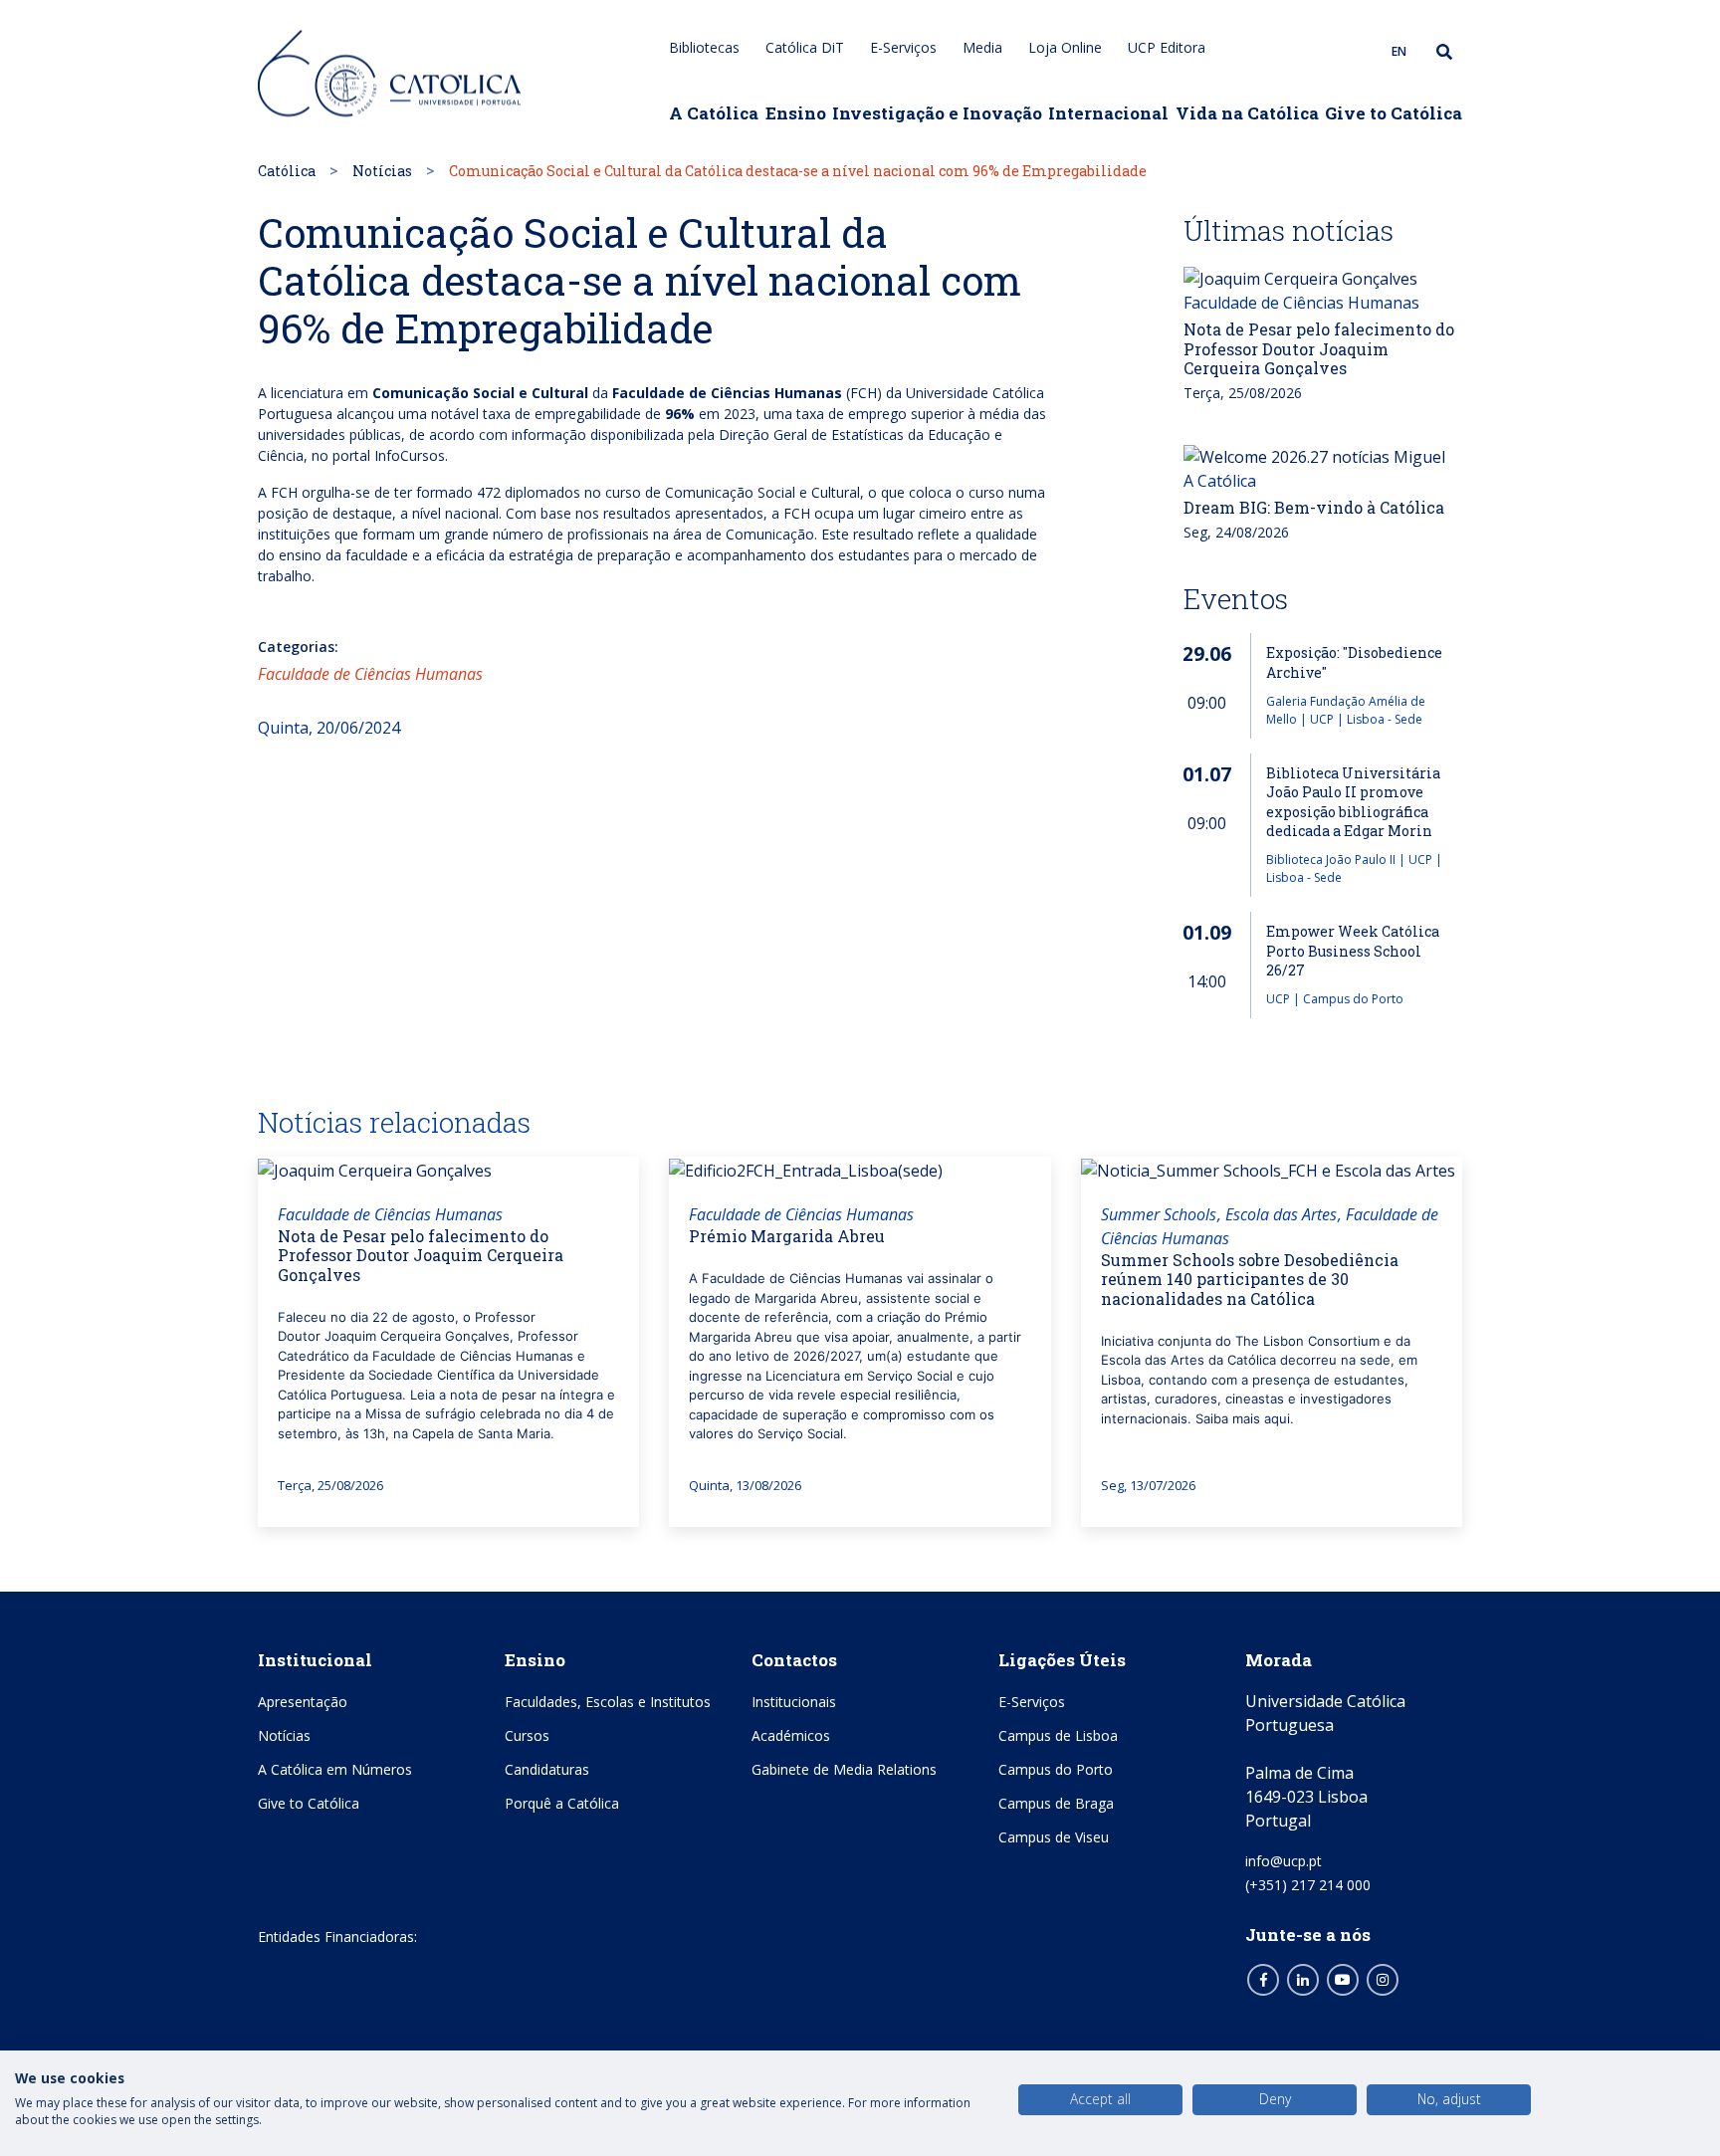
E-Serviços (903, 47)
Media (982, 47)
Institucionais (794, 1702)
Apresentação (303, 1702)
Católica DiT (805, 47)
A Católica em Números (335, 1769)
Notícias (382, 171)
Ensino (796, 113)
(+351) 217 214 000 (1308, 1885)
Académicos (791, 1735)
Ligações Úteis (1062, 1660)
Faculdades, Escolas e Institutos (608, 1702)
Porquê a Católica (562, 1803)
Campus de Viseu (1054, 1837)
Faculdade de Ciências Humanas (370, 674)
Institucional (315, 1660)
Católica (287, 171)
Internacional (1108, 113)
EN (1399, 51)
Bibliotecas (704, 47)
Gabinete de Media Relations (844, 1769)
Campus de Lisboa (1058, 1735)
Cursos (527, 1735)
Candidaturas (547, 1769)
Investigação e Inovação (937, 113)
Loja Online (1065, 47)
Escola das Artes (1281, 1214)
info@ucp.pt (1284, 1861)
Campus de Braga (1056, 1803)
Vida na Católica (1247, 113)
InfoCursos (410, 455)
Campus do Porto (1056, 1769)
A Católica (714, 113)
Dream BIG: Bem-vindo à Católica (1314, 507)
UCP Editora (1167, 47)
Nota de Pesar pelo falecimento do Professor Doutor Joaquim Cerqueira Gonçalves (1319, 348)
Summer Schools (1159, 1214)
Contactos (794, 1660)
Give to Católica (1394, 113)
